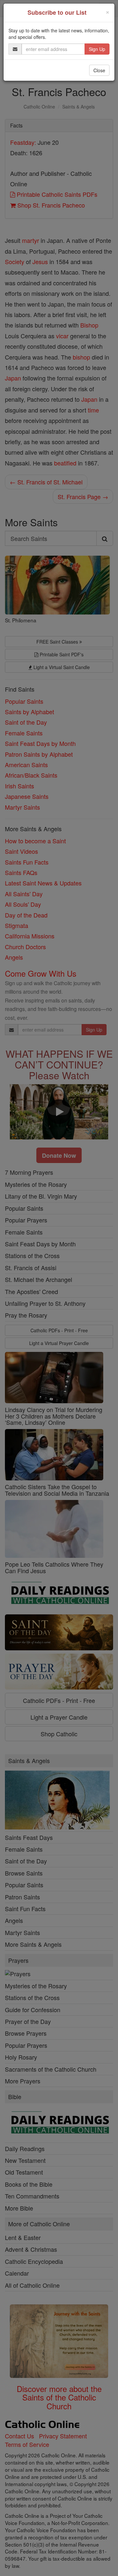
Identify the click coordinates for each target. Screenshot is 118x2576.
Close (99, 70)
